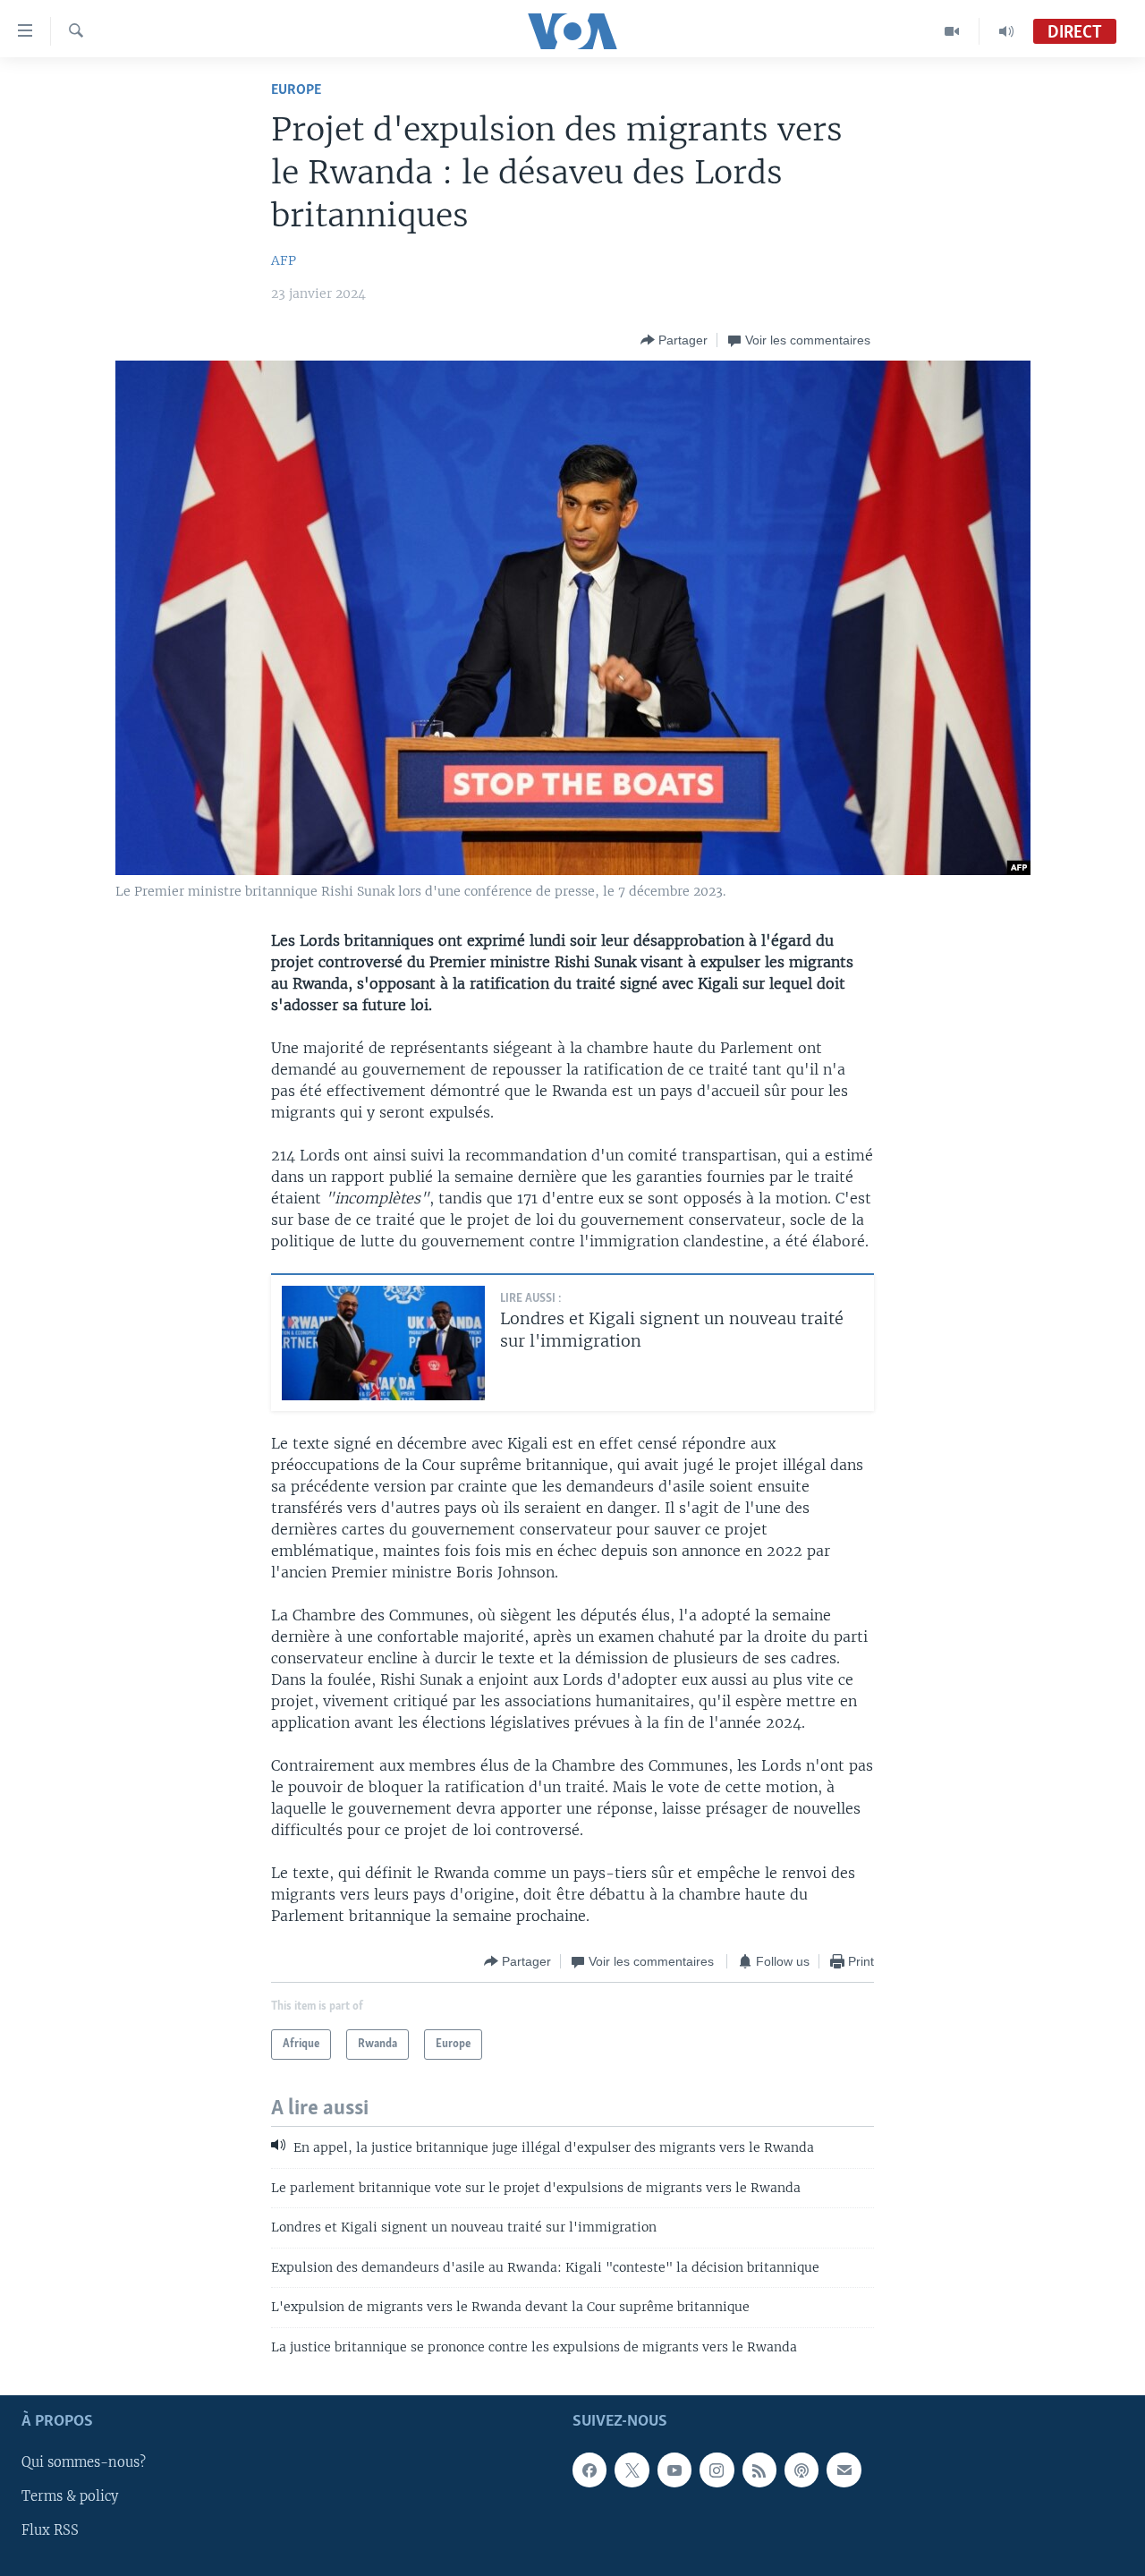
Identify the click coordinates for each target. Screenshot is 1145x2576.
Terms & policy (70, 2496)
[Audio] (1006, 31)
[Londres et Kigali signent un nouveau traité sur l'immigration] (383, 1343)
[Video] (952, 31)
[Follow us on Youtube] (674, 2470)
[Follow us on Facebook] (589, 2470)
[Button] (674, 340)
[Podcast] (801, 2470)
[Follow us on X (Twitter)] (632, 2470)
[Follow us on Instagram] (717, 2470)
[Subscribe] (844, 2470)
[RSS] (759, 2470)
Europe (296, 90)
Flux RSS (50, 2530)
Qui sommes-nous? (84, 2462)
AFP (284, 260)
